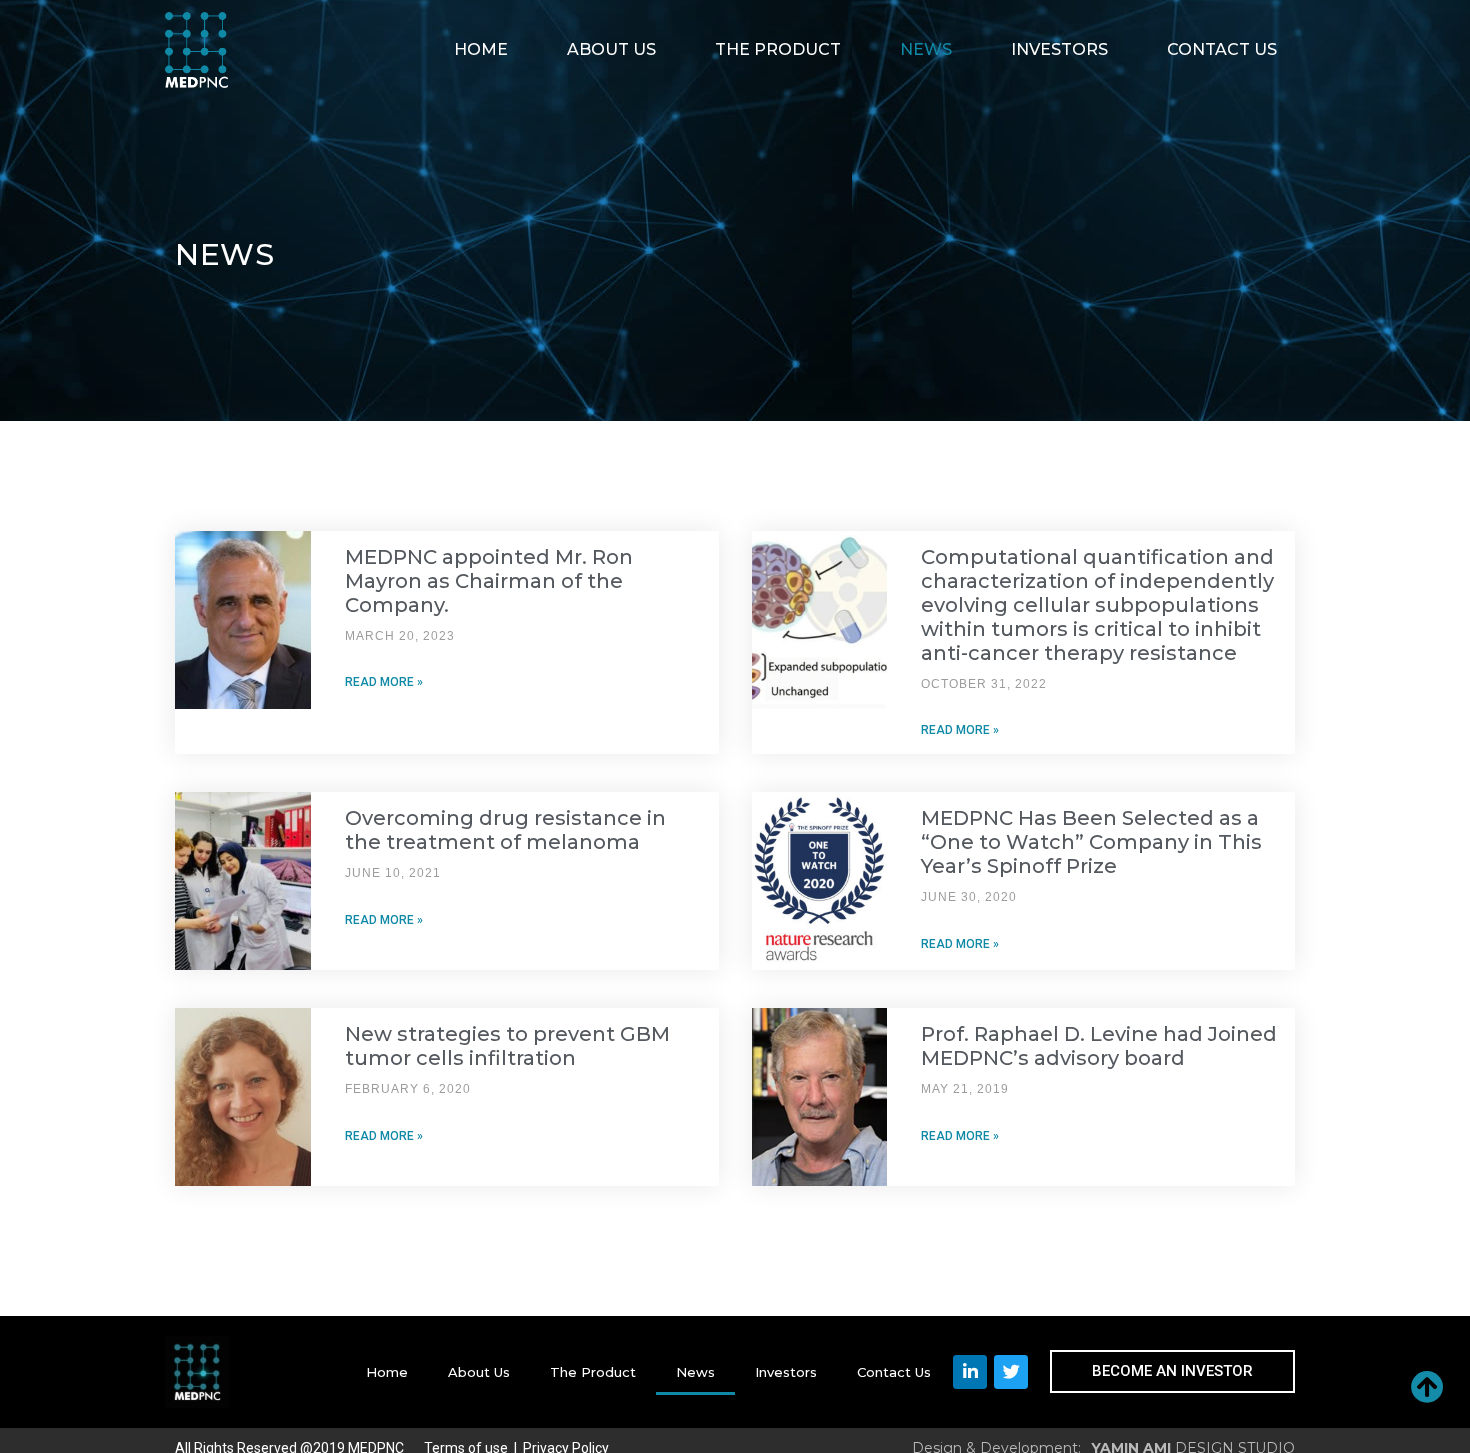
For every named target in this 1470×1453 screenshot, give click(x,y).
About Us (611, 49)
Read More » (384, 682)
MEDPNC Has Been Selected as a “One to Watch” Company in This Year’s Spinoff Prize (1091, 842)
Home (481, 49)
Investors (1059, 49)
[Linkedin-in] (970, 1372)
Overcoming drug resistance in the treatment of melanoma (505, 830)
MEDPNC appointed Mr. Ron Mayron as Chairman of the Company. (489, 581)
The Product (778, 49)
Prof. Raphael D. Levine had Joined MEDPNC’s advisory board (1099, 1046)
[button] (1172, 1371)
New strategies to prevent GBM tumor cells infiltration (507, 1046)
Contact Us (1222, 49)
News (926, 49)
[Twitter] (1011, 1372)
